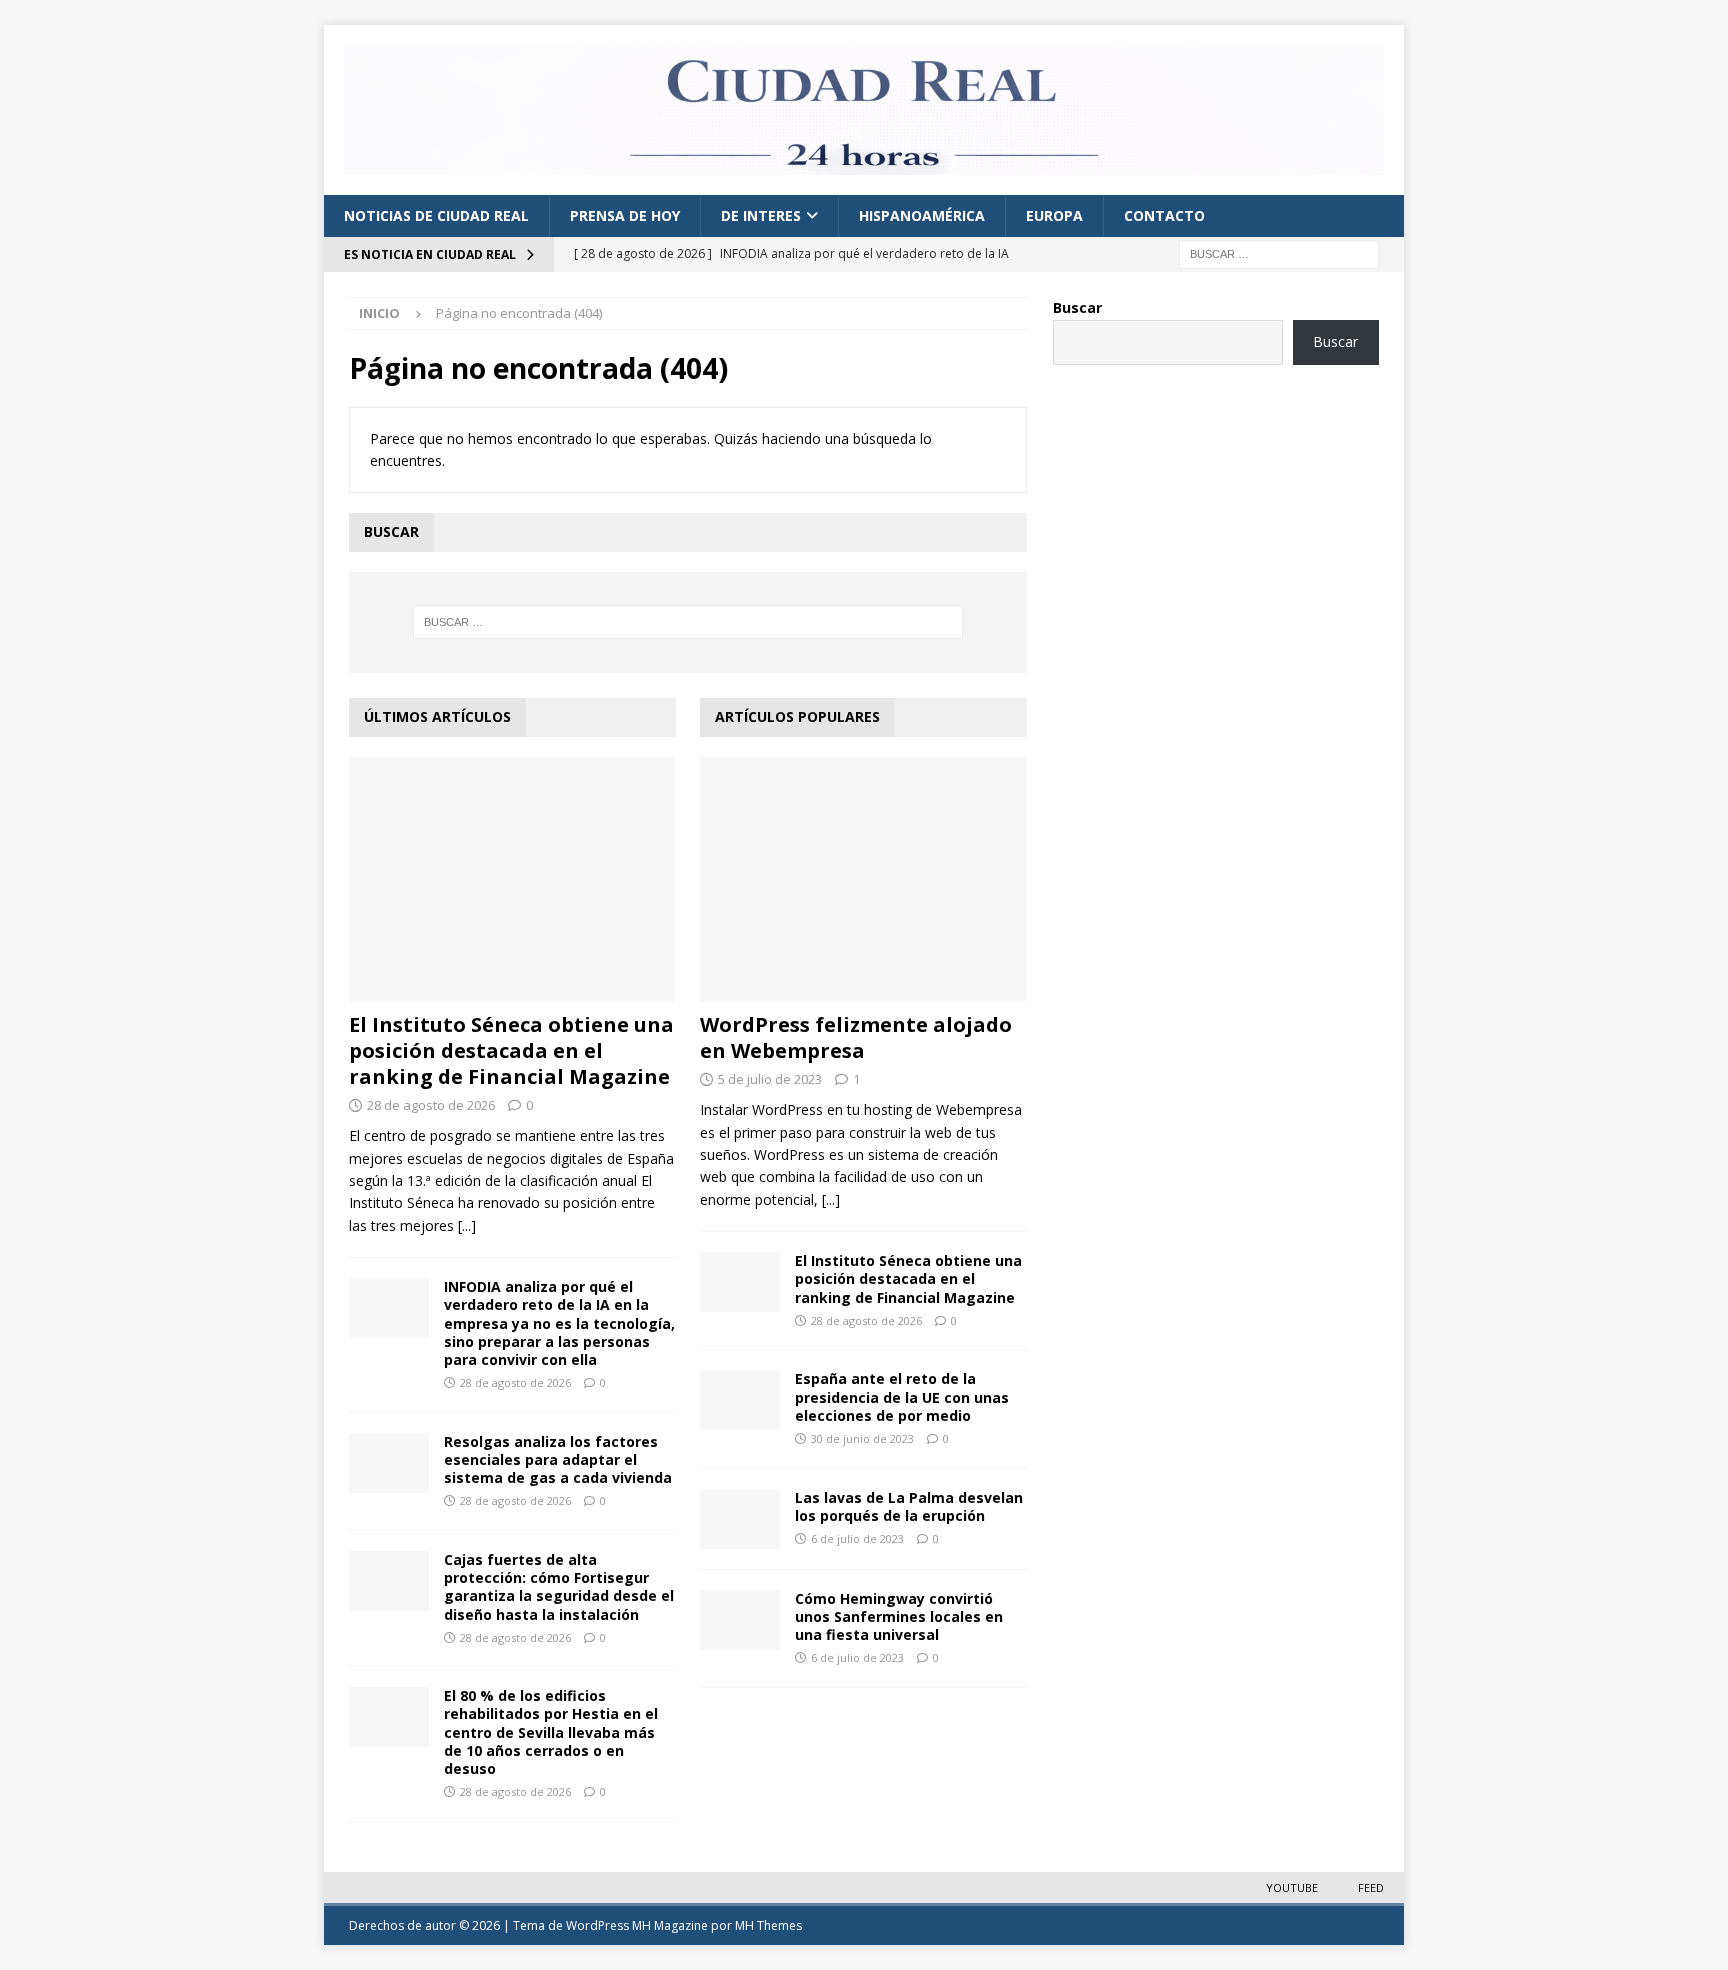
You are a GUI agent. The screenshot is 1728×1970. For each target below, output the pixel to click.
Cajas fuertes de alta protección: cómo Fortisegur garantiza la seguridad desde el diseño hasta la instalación (559, 1587)
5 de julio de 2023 (770, 1079)
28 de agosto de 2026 (431, 1105)
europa (1054, 215)
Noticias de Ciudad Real (436, 215)
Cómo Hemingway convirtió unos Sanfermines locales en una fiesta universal (899, 1616)
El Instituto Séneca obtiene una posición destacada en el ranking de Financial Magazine (511, 1050)
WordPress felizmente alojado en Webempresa (856, 1037)
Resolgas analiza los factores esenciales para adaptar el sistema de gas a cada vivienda (558, 1459)
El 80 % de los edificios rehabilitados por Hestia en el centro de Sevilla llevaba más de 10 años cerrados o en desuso (551, 1732)
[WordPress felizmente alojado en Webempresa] (863, 879)
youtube (1292, 1887)
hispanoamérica (922, 215)
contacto (1164, 215)
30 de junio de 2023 (862, 1438)
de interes (761, 215)
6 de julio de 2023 (857, 1538)
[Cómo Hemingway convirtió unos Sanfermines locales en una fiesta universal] (740, 1620)
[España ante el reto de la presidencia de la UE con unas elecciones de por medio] (740, 1400)
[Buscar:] (1279, 253)
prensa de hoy (625, 215)
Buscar (1077, 307)
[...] (467, 1225)
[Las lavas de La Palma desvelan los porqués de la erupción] (740, 1519)
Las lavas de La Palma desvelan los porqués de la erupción (909, 1506)
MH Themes (768, 1925)
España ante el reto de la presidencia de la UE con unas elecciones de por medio (902, 1396)
